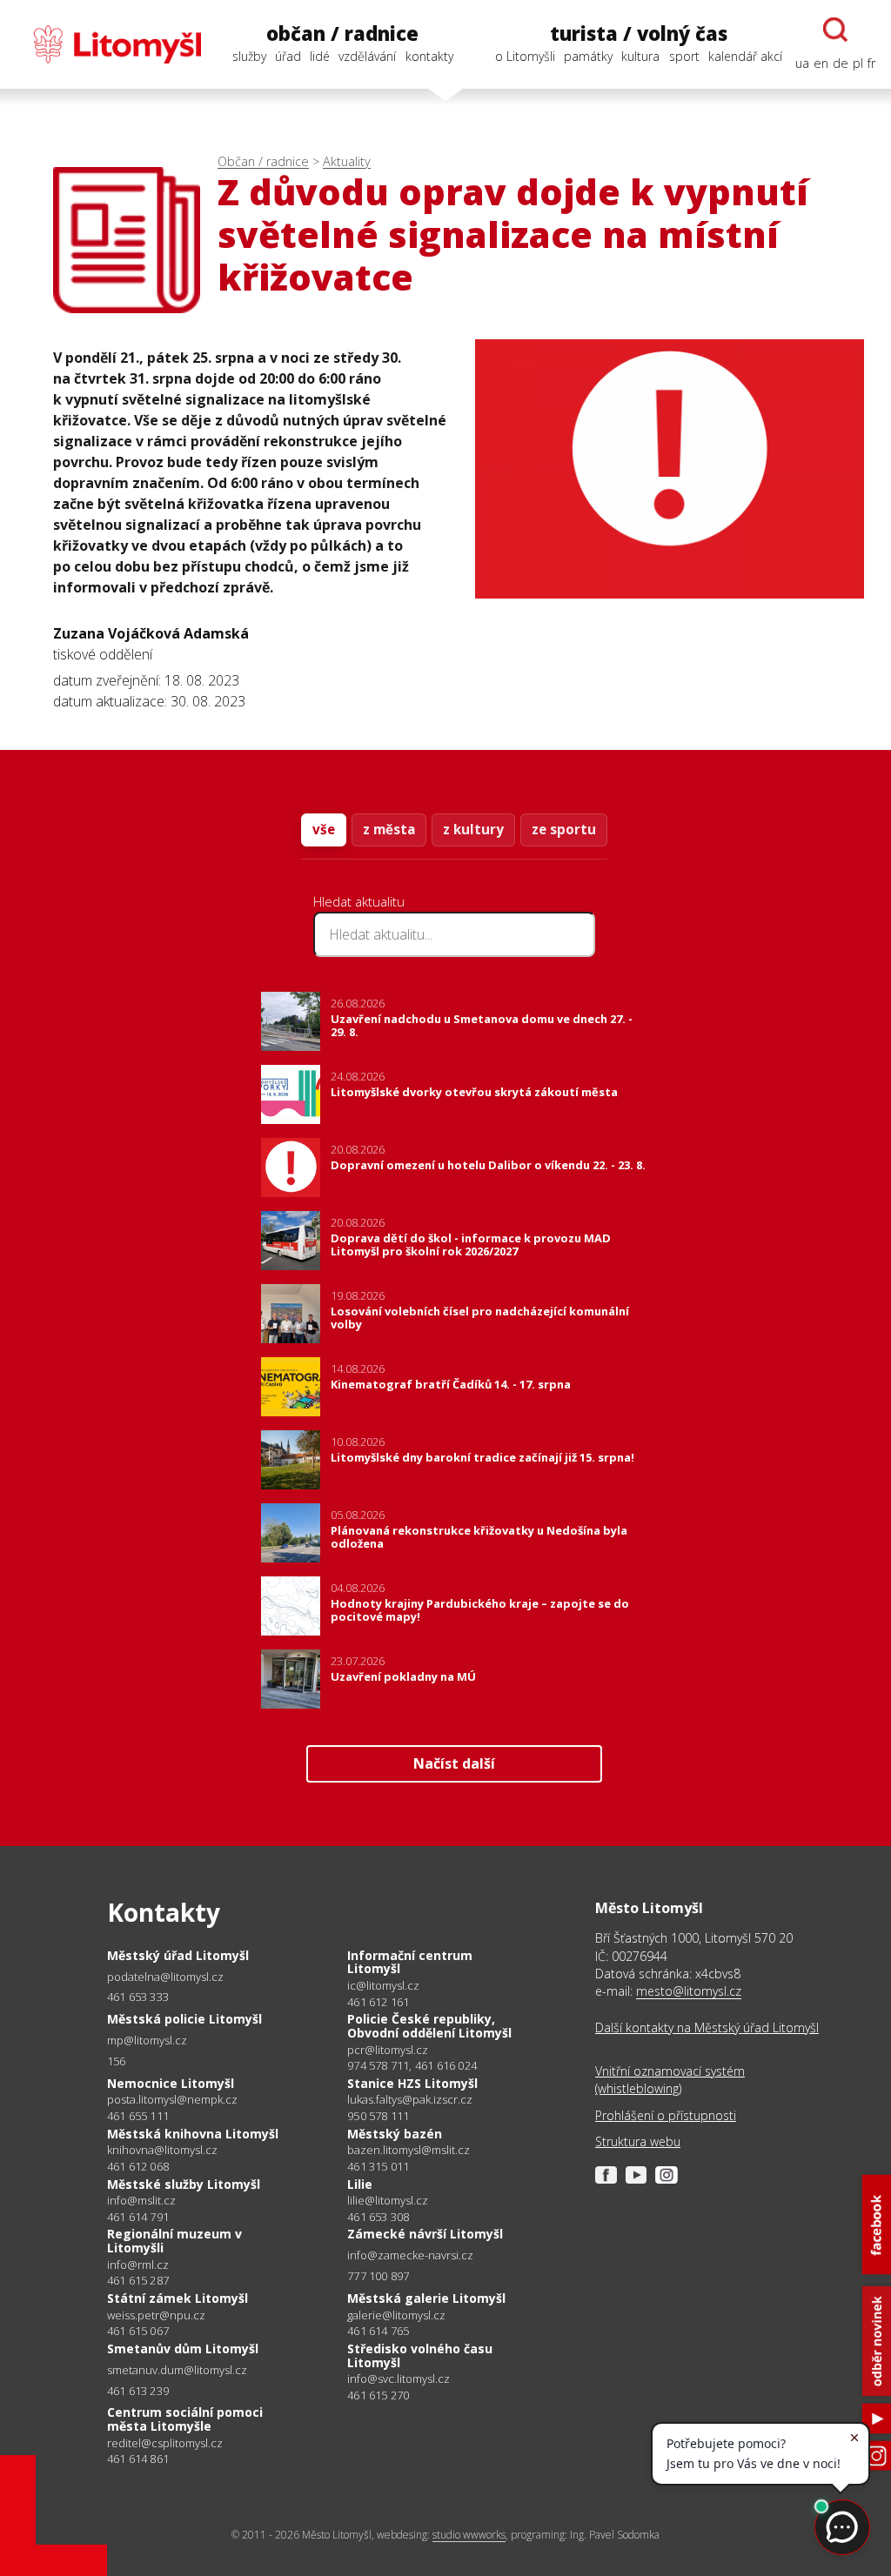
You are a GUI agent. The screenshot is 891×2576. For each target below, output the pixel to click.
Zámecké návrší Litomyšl (425, 2234)
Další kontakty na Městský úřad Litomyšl (707, 2027)
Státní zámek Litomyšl (178, 2298)
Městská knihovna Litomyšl (193, 2134)
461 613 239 (138, 2391)
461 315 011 (378, 2166)
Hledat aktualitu (359, 901)
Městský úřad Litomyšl (178, 1955)
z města (389, 829)
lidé (320, 56)
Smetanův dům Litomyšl (183, 2349)
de (841, 63)
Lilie (360, 2184)
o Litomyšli (525, 56)
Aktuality (347, 161)
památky (588, 56)
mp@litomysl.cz (147, 2041)
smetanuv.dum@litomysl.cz (177, 2370)
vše (324, 829)
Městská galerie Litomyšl (426, 2298)
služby (249, 56)
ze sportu (564, 829)
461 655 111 (138, 2116)
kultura (640, 56)
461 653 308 (378, 2217)
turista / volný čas (639, 33)
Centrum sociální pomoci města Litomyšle (185, 2419)
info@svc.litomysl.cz (399, 2379)
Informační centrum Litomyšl (410, 1962)
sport (684, 56)
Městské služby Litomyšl (184, 2184)
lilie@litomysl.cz (388, 2201)
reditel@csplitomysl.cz (165, 2443)
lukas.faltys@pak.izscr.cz (410, 2100)
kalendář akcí (745, 56)
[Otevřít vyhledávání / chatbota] (835, 30)
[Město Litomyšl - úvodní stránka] (108, 44)
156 (117, 2061)
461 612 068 (138, 2166)
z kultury (473, 829)
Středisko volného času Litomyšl (420, 2355)
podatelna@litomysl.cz (165, 1977)
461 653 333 (138, 1997)
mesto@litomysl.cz (689, 1991)
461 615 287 (138, 2280)
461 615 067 (138, 2331)
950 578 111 (378, 2116)
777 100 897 (378, 2276)
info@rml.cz (138, 2265)
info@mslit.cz (141, 2201)
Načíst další (454, 1763)
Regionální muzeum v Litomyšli (174, 2241)
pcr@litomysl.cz (388, 2050)
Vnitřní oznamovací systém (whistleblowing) (670, 2080)
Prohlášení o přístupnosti (666, 2115)
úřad (288, 56)
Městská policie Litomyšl (184, 2019)
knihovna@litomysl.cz (162, 2150)
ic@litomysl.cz (383, 1986)
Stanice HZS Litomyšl (412, 2083)
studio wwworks (469, 2535)
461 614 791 (138, 2217)
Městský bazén (395, 2134)
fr (871, 63)
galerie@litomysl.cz (396, 2315)
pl (858, 63)
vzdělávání (367, 56)
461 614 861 (138, 2459)
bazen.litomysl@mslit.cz (409, 2150)
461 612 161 (378, 2002)
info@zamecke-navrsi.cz (410, 2255)
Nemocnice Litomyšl (171, 2083)
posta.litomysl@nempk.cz (172, 2100)
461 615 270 (378, 2395)
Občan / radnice (263, 161)
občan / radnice (342, 33)
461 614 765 (378, 2331)
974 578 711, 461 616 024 (412, 2065)
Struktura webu (638, 2141)
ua (802, 63)
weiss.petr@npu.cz (156, 2315)
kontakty (429, 56)
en (821, 63)
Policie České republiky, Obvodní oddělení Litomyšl (429, 2026)
